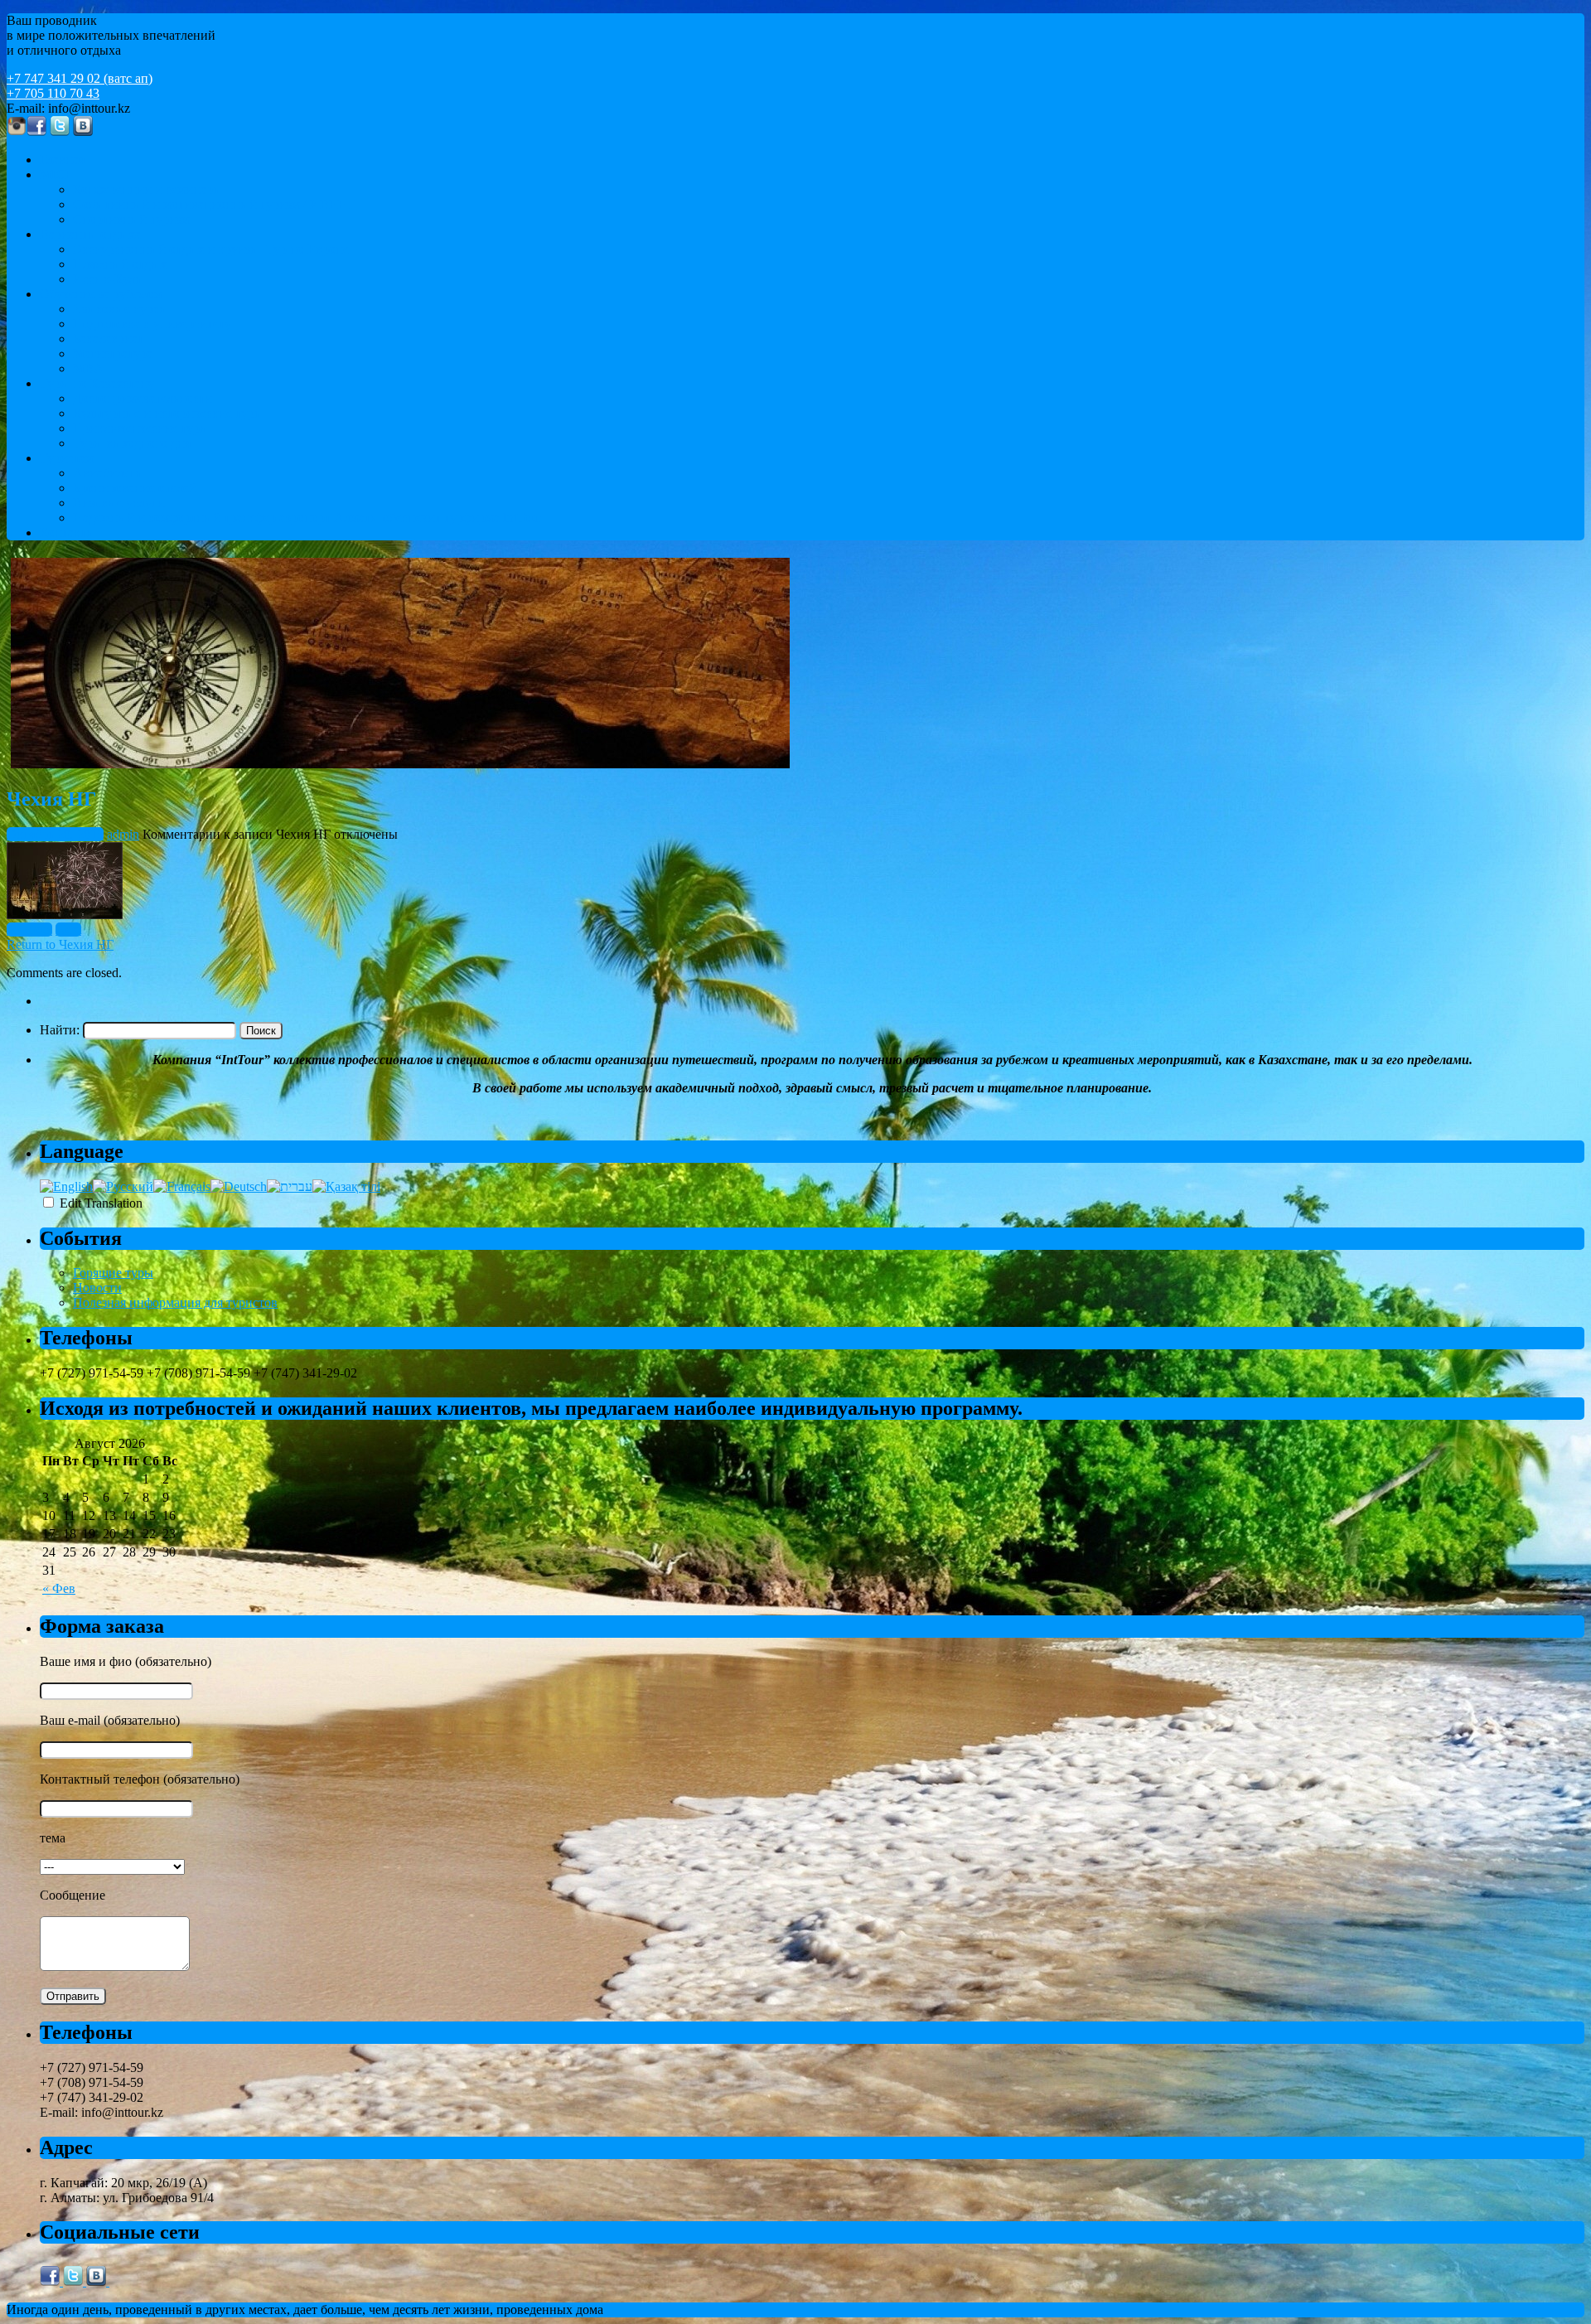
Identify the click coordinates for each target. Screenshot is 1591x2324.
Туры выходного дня (132, 443)
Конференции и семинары (147, 189)
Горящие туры (113, 1273)
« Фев (59, 1588)
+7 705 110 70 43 (53, 93)
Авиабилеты (109, 473)
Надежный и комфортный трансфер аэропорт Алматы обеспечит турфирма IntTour (307, 518)
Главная (62, 160)
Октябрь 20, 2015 (55, 834)
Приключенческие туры (141, 428)
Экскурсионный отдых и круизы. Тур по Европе (211, 249)
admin (123, 834)
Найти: (60, 1030)
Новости (97, 1288)
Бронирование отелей (135, 488)
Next (68, 930)
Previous (29, 930)
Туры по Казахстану (97, 383)
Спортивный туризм (131, 219)
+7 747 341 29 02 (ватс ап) (80, 78)
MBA (88, 368)
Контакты (68, 533)
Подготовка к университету (152, 324)
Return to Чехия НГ (60, 944)
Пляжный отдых (120, 264)
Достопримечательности (143, 398)
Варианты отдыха (90, 234)
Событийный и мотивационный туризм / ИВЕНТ (214, 204)
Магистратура (113, 353)
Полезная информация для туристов (175, 1302)
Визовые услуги (119, 503)
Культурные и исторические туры (168, 413)
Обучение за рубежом (101, 294)
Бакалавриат (108, 339)
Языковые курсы (121, 309)
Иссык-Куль (107, 279)
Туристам (67, 458)
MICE (56, 174)
